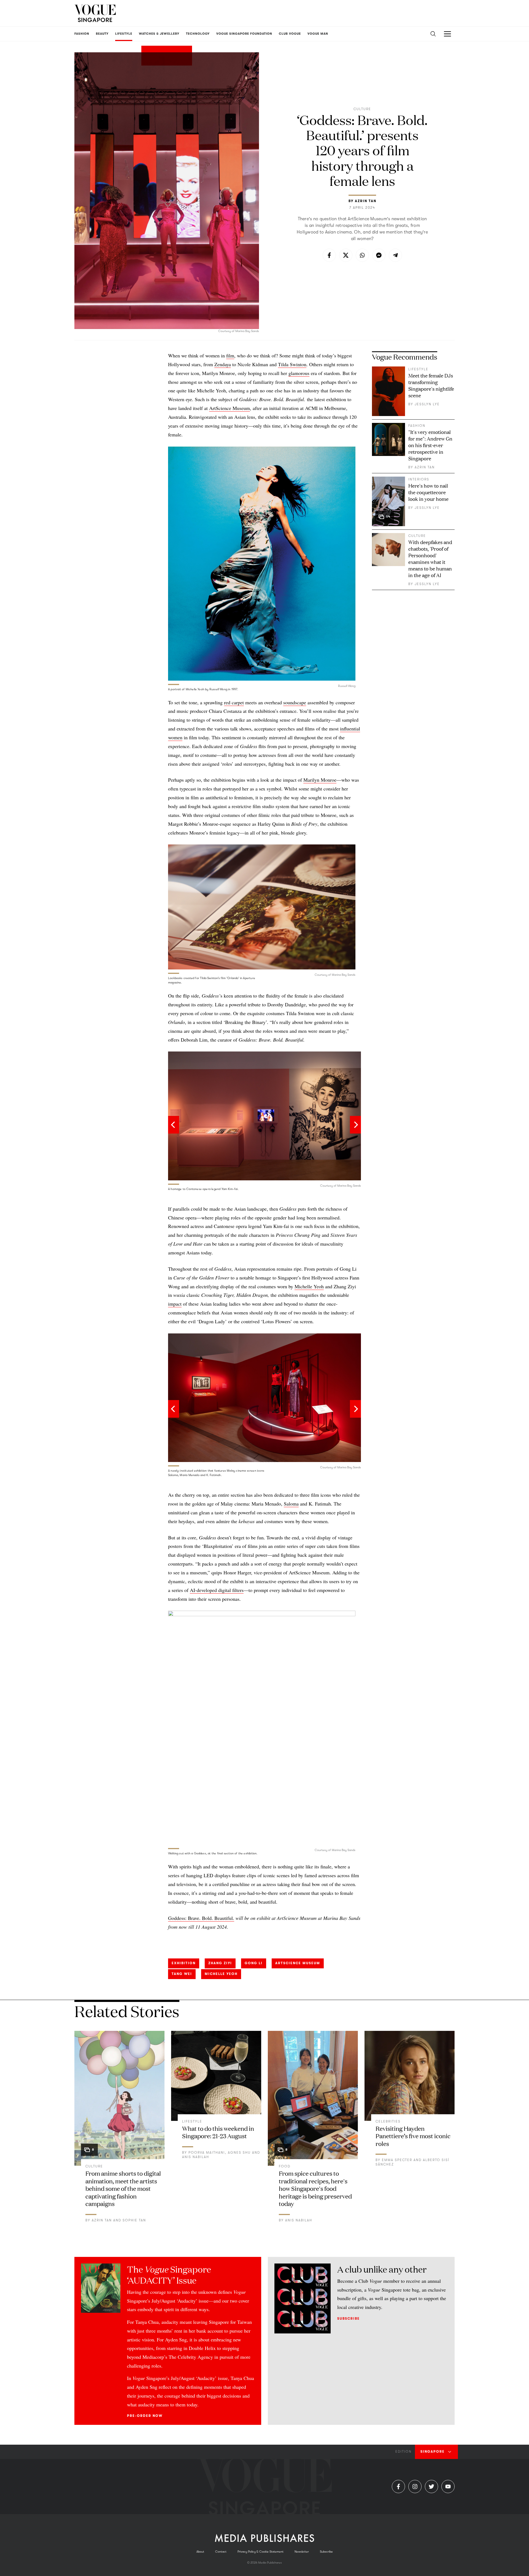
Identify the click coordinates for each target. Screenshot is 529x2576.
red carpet (234, 702)
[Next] (355, 1125)
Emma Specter (397, 2160)
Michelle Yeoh (309, 1286)
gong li (254, 1963)
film (230, 355)
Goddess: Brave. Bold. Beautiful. (201, 1918)
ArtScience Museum (230, 408)
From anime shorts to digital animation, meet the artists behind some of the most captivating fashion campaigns (123, 2188)
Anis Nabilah (196, 2157)
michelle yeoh (221, 1974)
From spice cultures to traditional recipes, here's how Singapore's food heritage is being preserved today (315, 2188)
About (200, 2552)
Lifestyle (418, 369)
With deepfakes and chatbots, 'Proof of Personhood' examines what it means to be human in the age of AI (430, 558)
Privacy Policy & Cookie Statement (261, 2552)
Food (285, 2166)
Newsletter (302, 2552)
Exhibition (184, 1963)
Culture (362, 109)
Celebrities (388, 2121)
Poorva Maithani (207, 2153)
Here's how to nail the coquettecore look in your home (428, 492)
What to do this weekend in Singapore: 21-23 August (218, 2132)
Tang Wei (182, 1974)
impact (175, 1304)
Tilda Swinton (292, 364)
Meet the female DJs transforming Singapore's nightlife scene (431, 385)
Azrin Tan (366, 201)
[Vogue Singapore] (95, 13)
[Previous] (174, 1125)
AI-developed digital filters (217, 1590)
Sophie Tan (134, 2220)
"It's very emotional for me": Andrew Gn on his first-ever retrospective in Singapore (430, 445)
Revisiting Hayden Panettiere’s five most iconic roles (413, 2136)
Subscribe (349, 2319)
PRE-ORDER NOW (145, 2416)
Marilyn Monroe (320, 780)
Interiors (419, 479)
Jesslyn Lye (427, 404)
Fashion (417, 426)
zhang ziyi (220, 1963)
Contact (221, 2552)
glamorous (299, 373)
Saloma (291, 1504)
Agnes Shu (239, 2153)
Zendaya (223, 364)
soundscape (295, 702)
